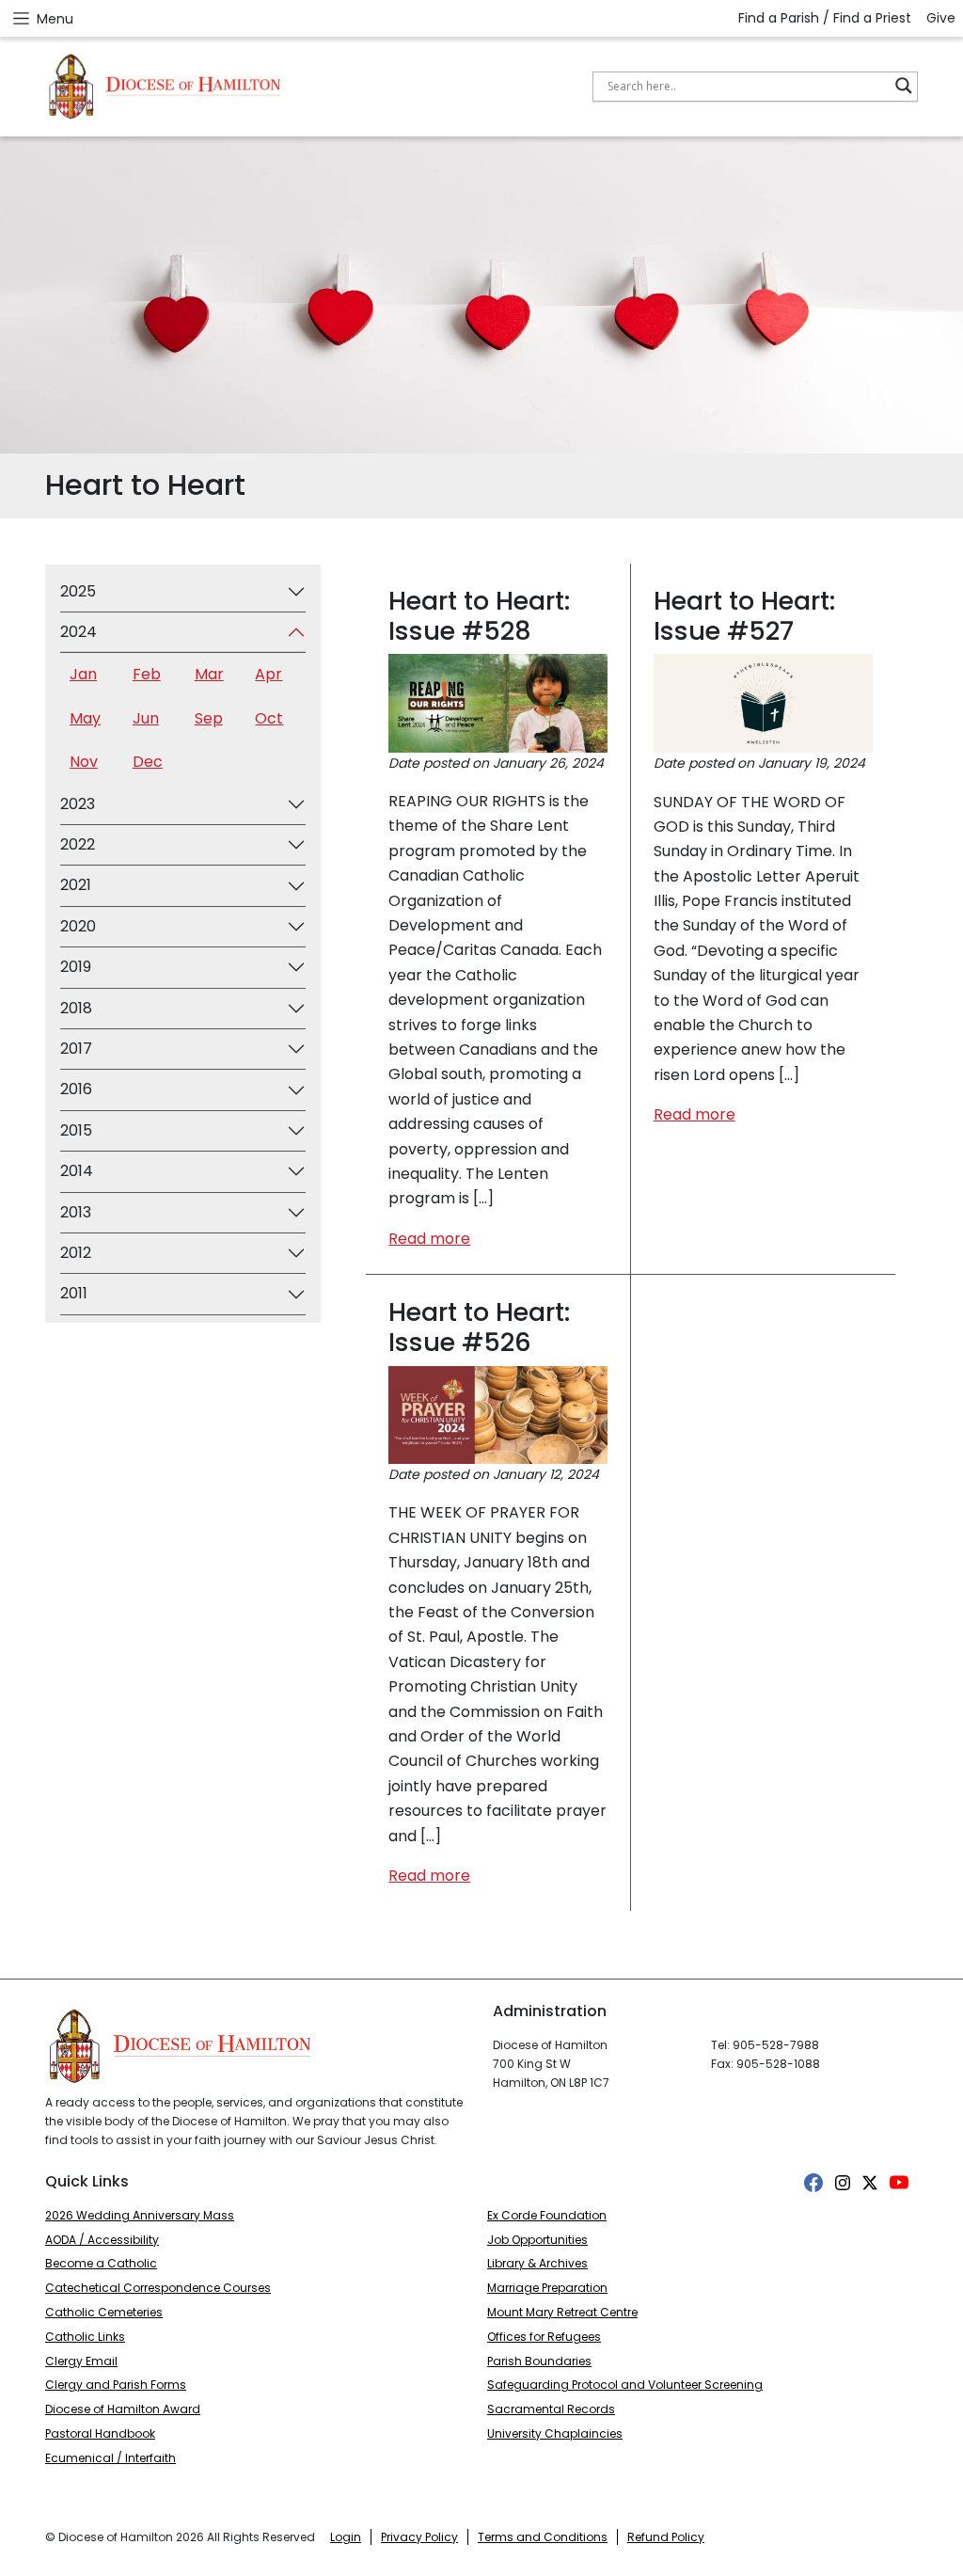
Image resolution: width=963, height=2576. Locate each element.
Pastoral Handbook (100, 2433)
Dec (148, 762)
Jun (146, 718)
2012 (76, 1253)
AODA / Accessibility (102, 2240)
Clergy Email (81, 2361)
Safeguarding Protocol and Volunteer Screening (625, 2385)
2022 (78, 844)
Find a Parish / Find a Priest (825, 18)
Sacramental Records (551, 2409)
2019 (76, 967)
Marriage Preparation (547, 2288)
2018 (76, 1008)
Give (941, 18)
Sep (209, 718)
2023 (78, 804)
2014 (77, 1171)
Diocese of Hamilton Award (123, 2409)
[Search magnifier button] (904, 86)
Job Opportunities (537, 2240)
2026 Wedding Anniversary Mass (140, 2215)
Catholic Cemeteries (104, 2312)
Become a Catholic (101, 2263)
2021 (76, 885)
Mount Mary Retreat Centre (562, 2312)
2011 (74, 1293)
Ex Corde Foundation (547, 2215)
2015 (76, 1130)
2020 (78, 926)
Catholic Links (85, 2337)
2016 (76, 1089)
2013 (76, 1212)
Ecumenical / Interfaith (111, 2458)
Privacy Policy (419, 2537)
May (85, 718)
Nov (84, 762)
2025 (78, 591)
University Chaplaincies (555, 2433)
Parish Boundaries (539, 2361)
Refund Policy (666, 2537)
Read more (429, 1239)
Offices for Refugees (544, 2337)
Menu (55, 19)
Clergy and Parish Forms (116, 2385)
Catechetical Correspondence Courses (158, 2288)
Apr (268, 674)
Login (346, 2537)
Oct (269, 718)
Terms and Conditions (543, 2537)
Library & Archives (537, 2263)
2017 (76, 1049)
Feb (147, 674)
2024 (79, 632)
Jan (83, 674)
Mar (209, 674)
